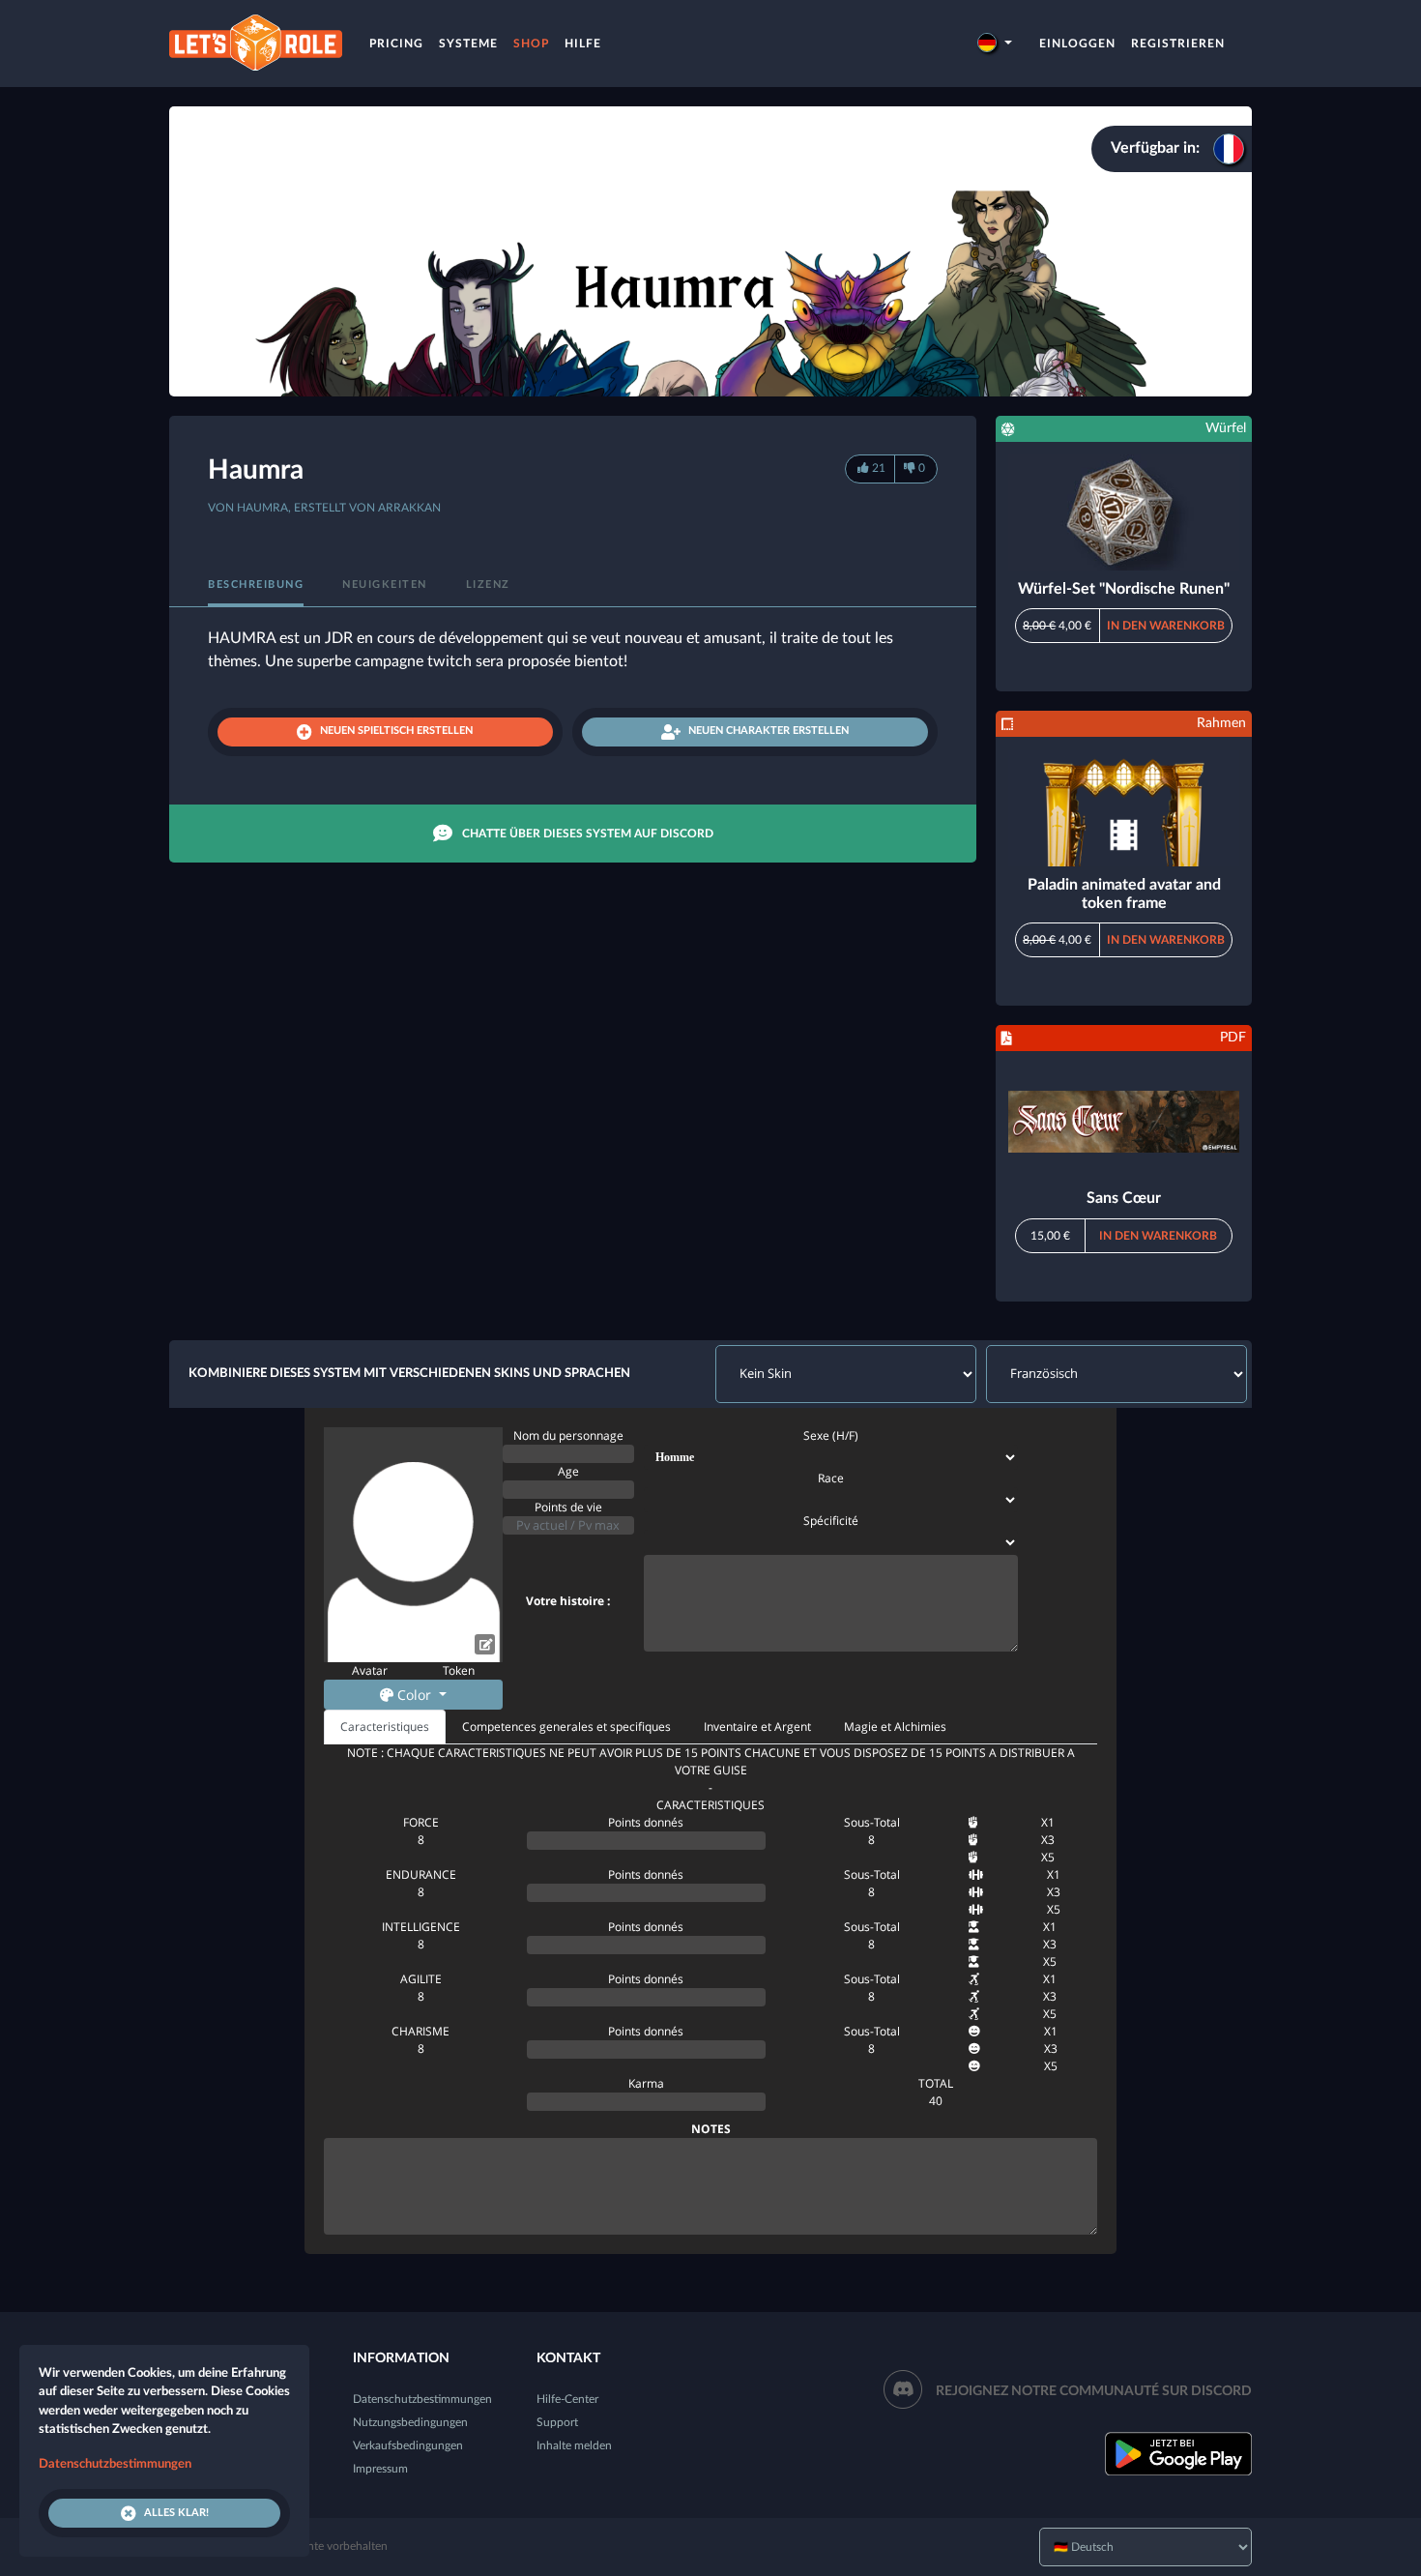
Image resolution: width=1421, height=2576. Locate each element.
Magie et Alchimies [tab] (895, 1727)
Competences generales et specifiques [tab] (566, 1727)
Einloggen (1077, 44)
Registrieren (1178, 44)
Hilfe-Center (567, 2399)
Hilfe (583, 44)
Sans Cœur (1124, 1198)
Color (414, 1695)
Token (459, 1670)
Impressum (380, 2469)
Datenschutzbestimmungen (422, 2399)
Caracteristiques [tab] (385, 1727)
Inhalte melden (574, 2445)
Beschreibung (256, 585)
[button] (995, 44)
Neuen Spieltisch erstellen (396, 731)
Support (557, 2422)
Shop (531, 44)
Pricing (396, 44)
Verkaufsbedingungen (408, 2445)
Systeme (468, 44)
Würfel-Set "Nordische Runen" (1124, 589)
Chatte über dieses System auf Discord (588, 834)
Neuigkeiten (385, 585)
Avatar (370, 1670)
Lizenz (488, 585)
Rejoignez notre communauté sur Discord (1094, 2391)
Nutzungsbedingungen (410, 2422)
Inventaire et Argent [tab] (757, 1727)
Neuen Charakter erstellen (768, 731)
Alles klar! (176, 2513)
